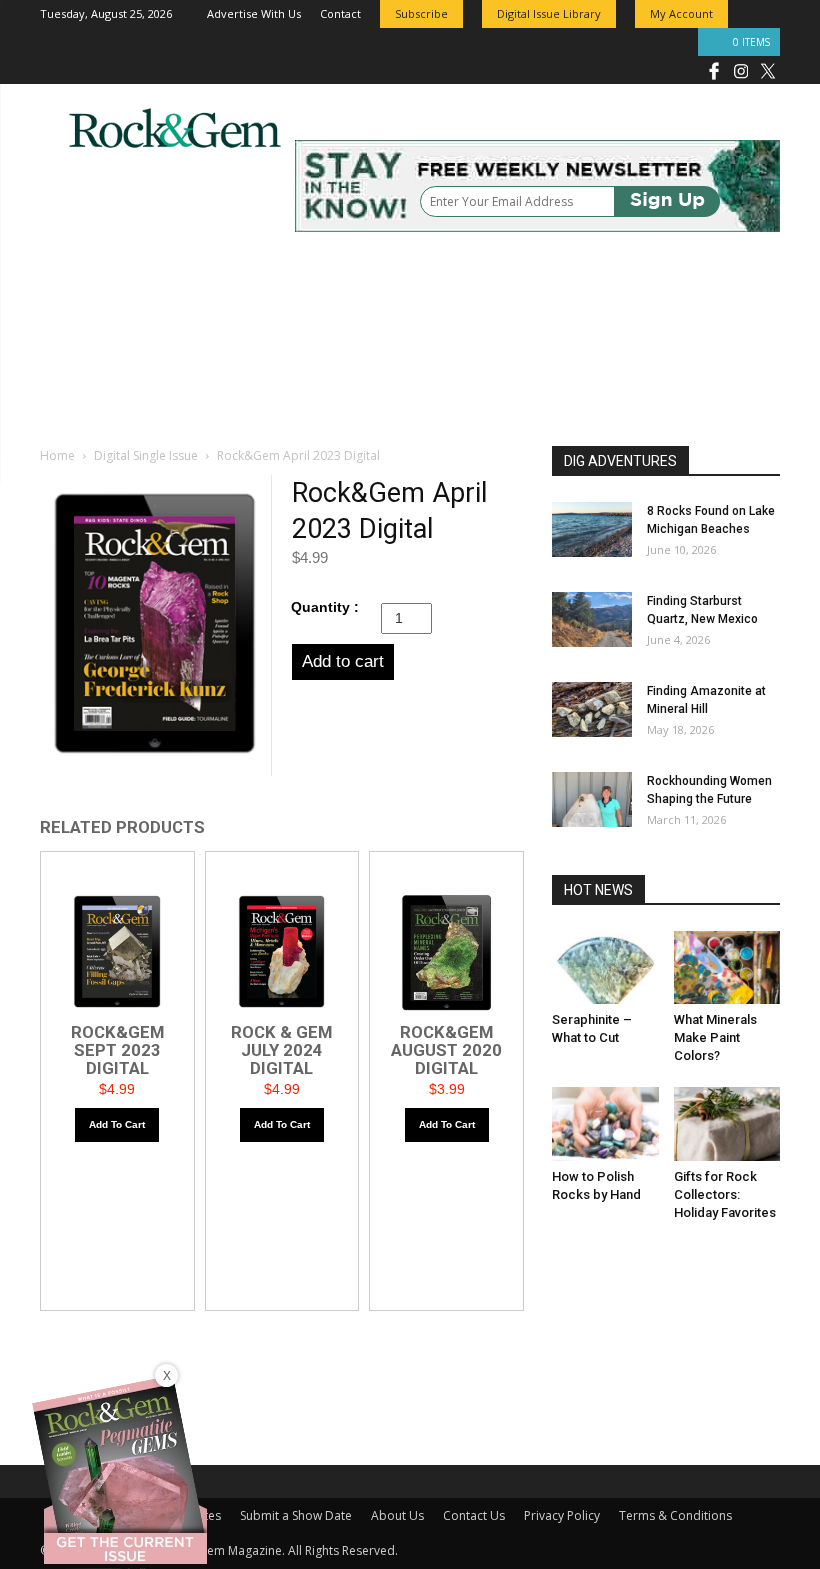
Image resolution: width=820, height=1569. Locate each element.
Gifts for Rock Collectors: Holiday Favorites (725, 1194)
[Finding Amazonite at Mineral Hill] (592, 709)
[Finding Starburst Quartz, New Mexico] (592, 619)
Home (57, 455)
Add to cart (343, 661)
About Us (397, 1515)
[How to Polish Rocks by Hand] (605, 1123)
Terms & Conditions (675, 1515)
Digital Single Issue (146, 455)
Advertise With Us (254, 13)
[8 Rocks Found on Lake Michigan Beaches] (592, 529)
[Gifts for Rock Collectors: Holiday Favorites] (727, 1123)
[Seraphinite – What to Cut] (605, 967)
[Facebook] (714, 70)
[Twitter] (768, 70)
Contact (340, 13)
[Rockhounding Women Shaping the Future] (592, 799)
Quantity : (325, 607)
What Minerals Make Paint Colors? (715, 1037)
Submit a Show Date (296, 1515)
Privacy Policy (562, 1515)
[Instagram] (741, 70)
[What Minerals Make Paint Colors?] (727, 967)
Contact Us (474, 1515)
